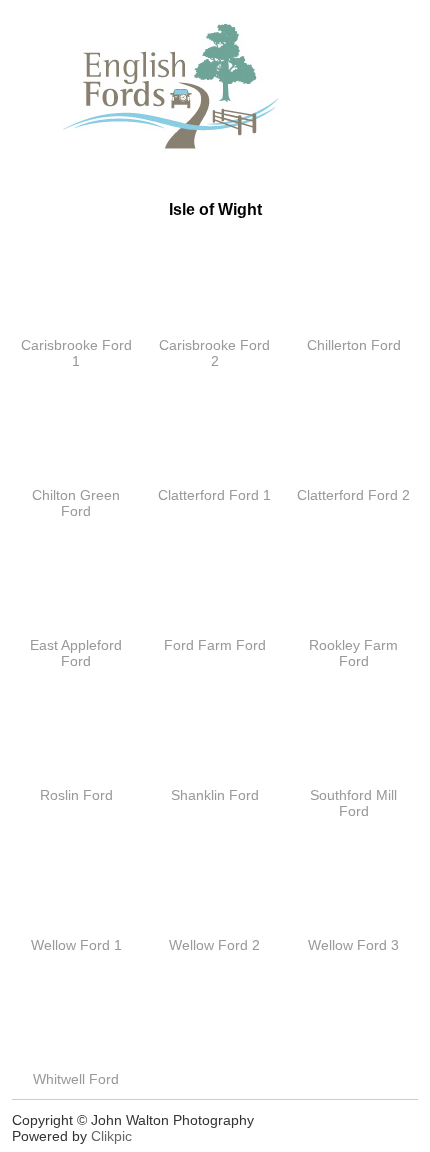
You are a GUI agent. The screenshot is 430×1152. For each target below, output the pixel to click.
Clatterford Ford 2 (353, 495)
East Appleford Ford (76, 653)
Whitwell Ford (76, 1079)
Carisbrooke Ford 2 (214, 353)
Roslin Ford (76, 795)
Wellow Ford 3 (353, 945)
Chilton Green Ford (76, 503)
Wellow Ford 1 (76, 945)
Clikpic (111, 1136)
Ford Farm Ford (215, 645)
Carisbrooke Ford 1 (76, 353)
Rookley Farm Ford (353, 653)
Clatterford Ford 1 (214, 495)
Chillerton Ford (354, 345)
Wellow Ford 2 (214, 945)
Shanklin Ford (215, 795)
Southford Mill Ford (353, 803)
